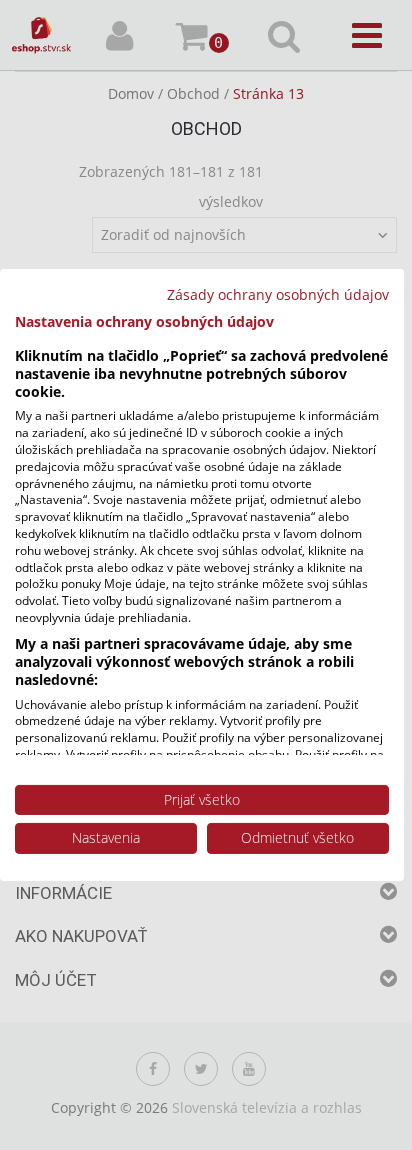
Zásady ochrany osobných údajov (278, 294)
